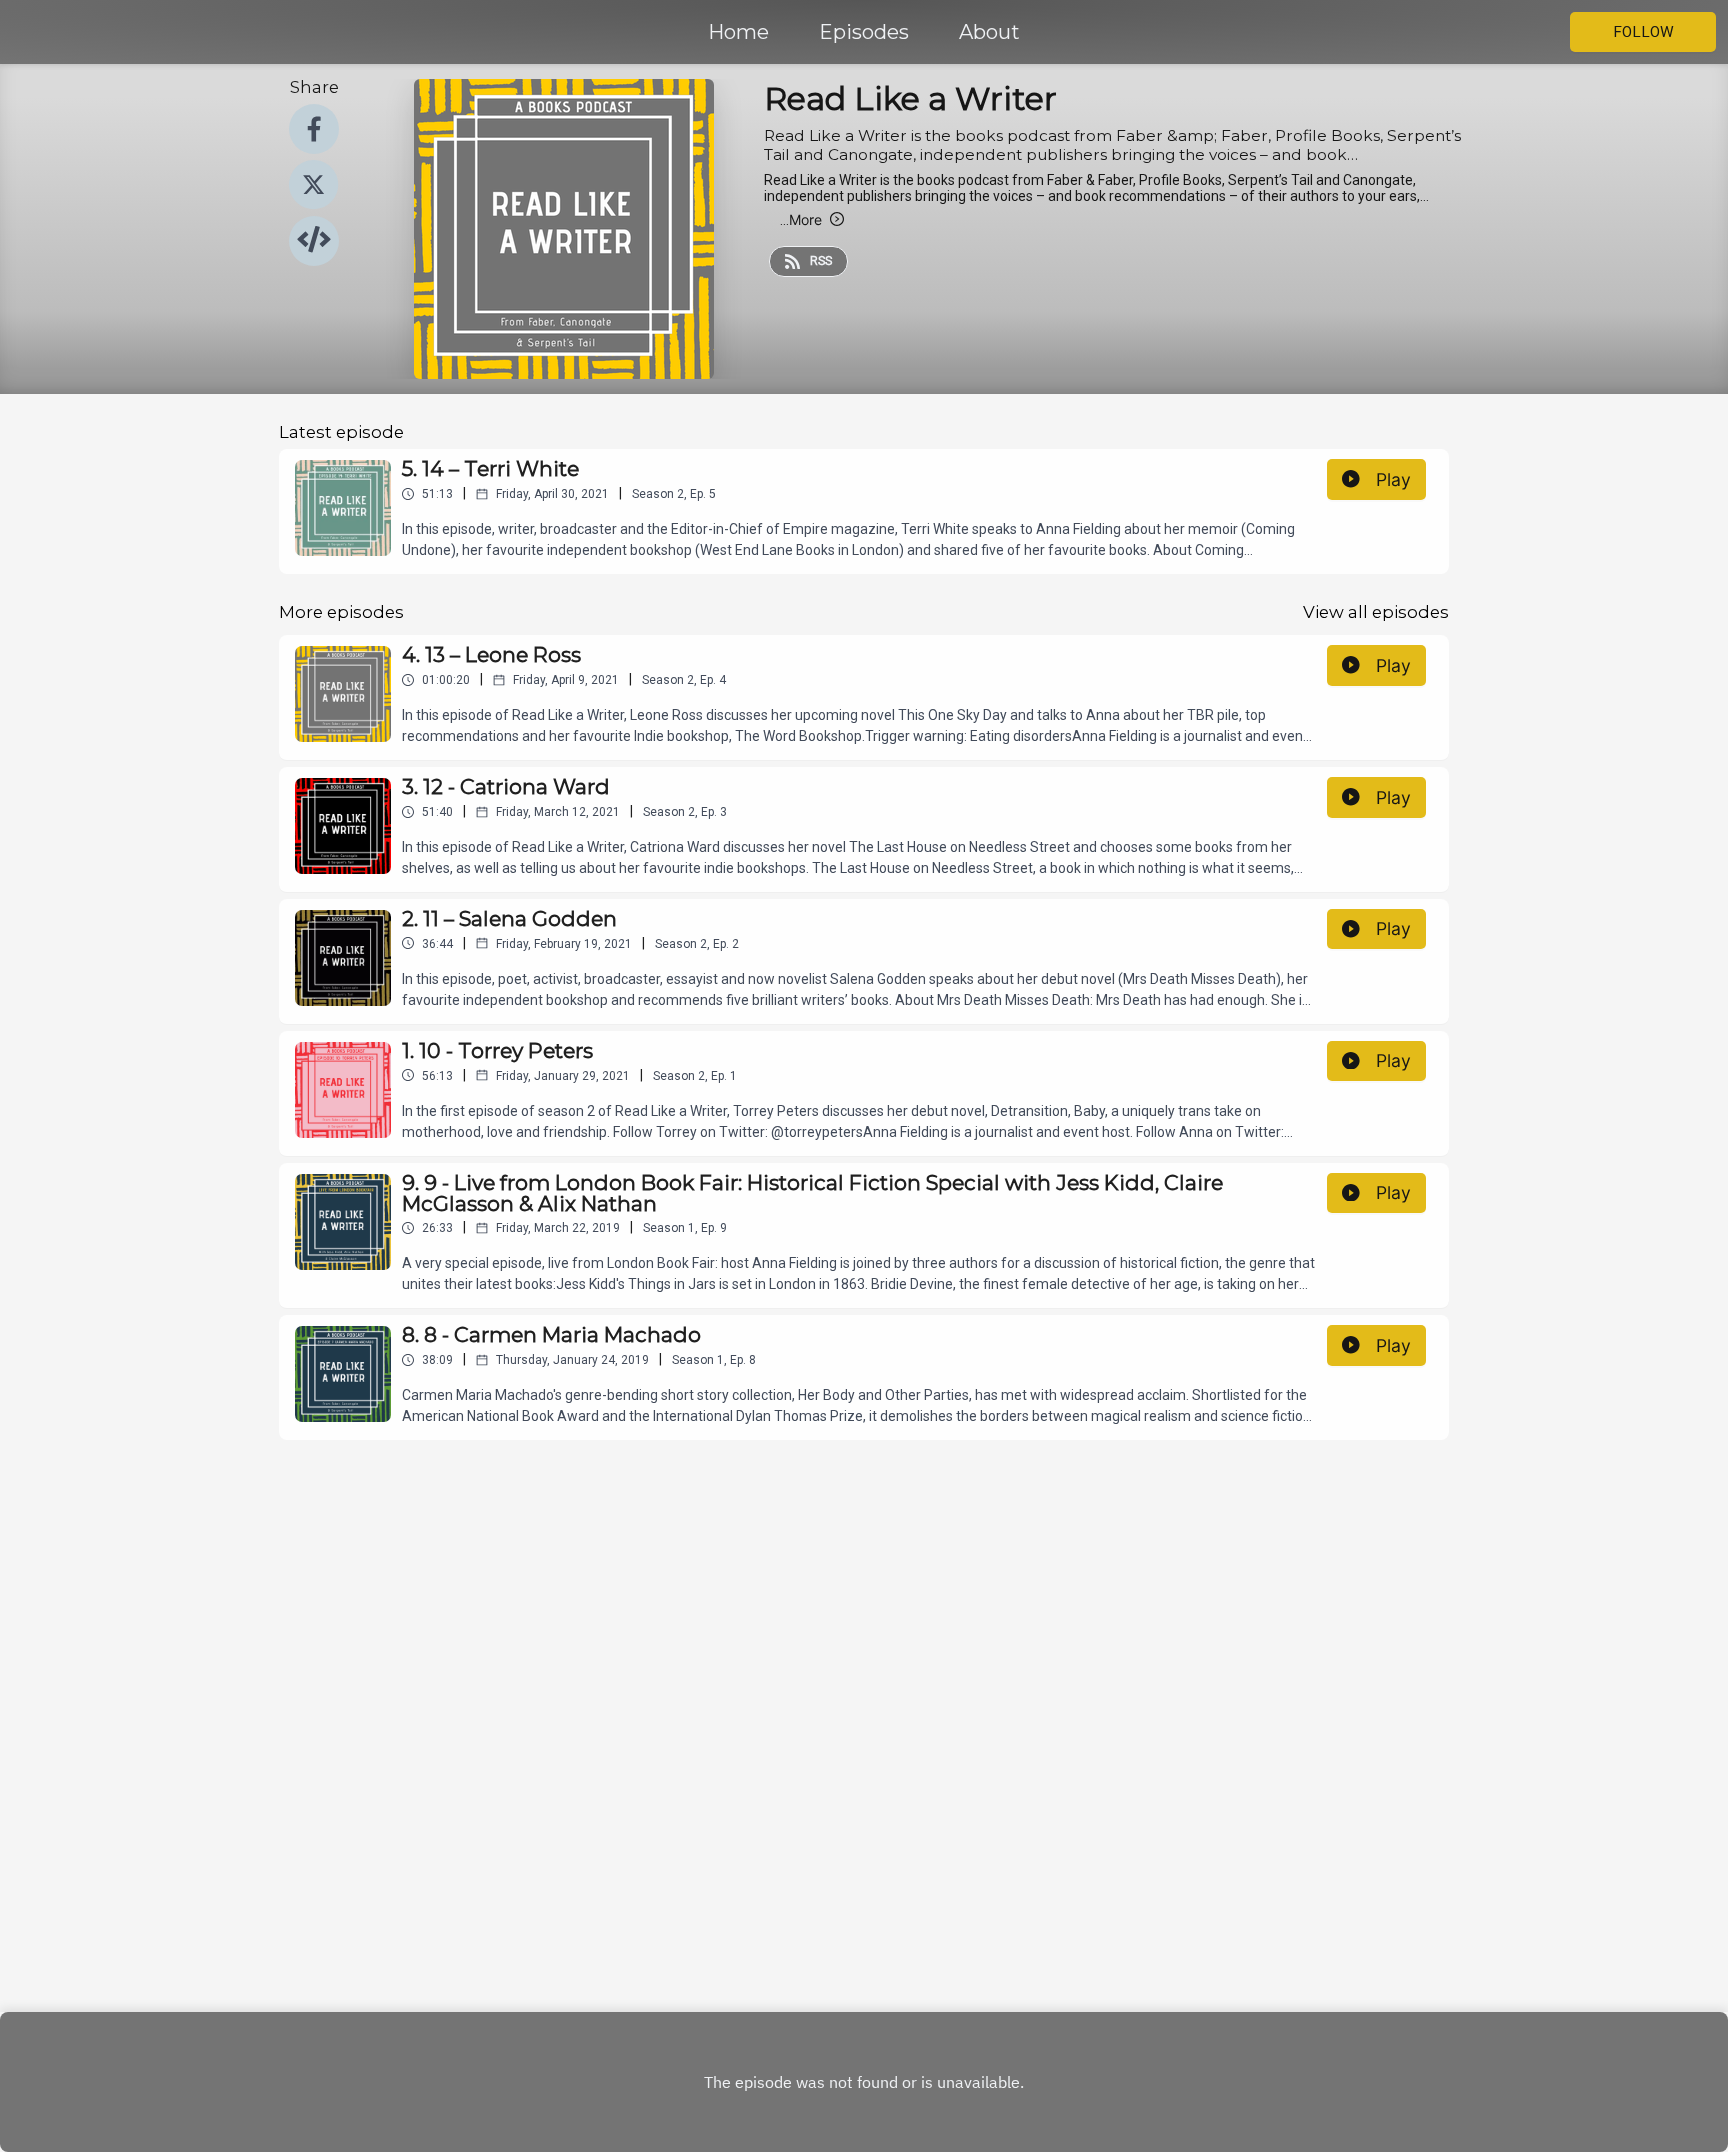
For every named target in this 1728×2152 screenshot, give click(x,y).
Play (1393, 479)
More (801, 219)
